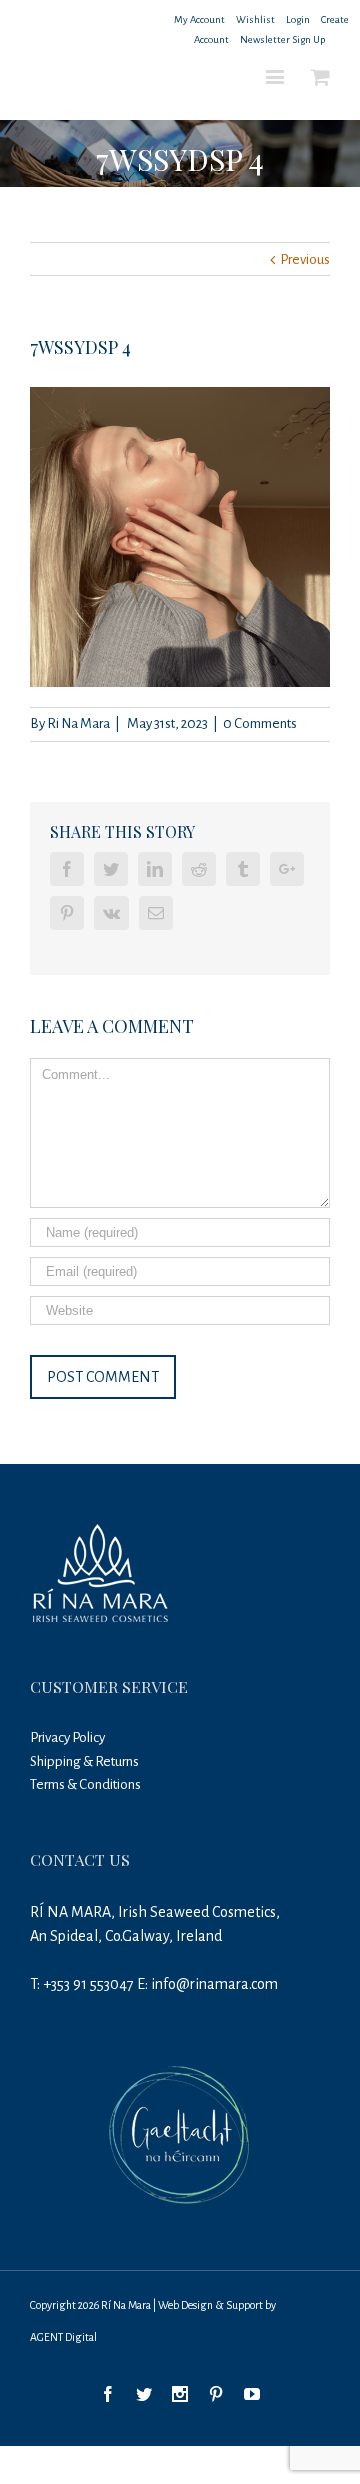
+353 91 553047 (88, 1984)
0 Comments (260, 723)
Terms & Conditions (85, 1784)
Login (298, 19)
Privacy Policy (67, 1737)
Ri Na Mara (78, 723)
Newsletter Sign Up (282, 39)
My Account (199, 19)
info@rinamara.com (214, 1984)
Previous (305, 259)
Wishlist (255, 19)
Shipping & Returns (84, 1761)
